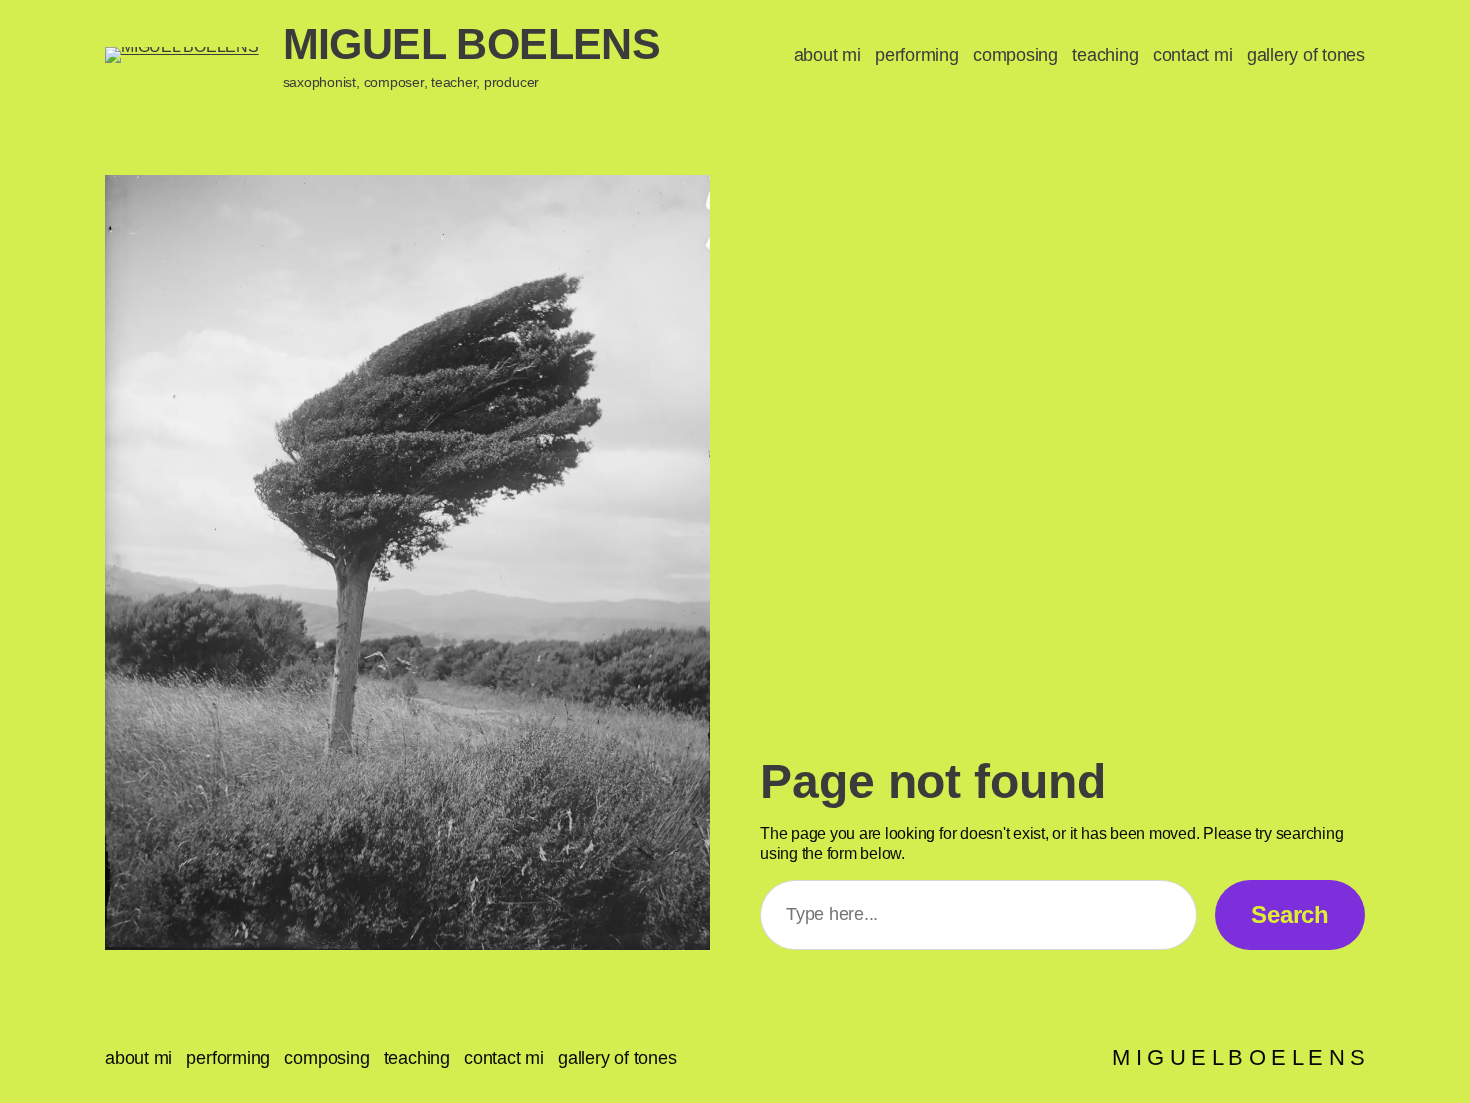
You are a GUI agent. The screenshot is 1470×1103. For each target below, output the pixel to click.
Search (1290, 914)
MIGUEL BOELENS (472, 44)
